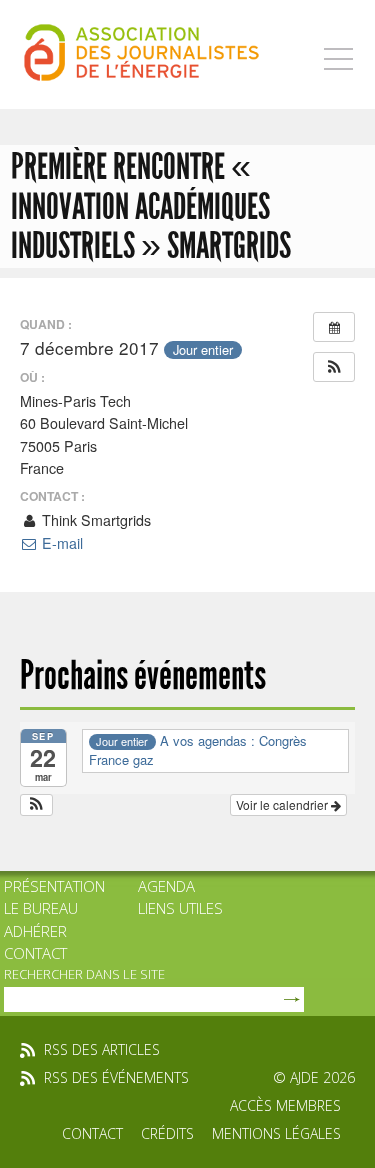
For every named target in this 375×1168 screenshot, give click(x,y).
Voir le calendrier (283, 804)
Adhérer (35, 931)
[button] (334, 367)
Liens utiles (180, 908)
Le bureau (41, 908)
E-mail (60, 543)
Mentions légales (276, 1133)
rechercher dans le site (84, 974)
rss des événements (116, 1077)
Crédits (167, 1133)
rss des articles (102, 1049)
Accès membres (285, 1105)
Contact (35, 953)
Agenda (166, 886)
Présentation (54, 886)
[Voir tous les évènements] (334, 327)
